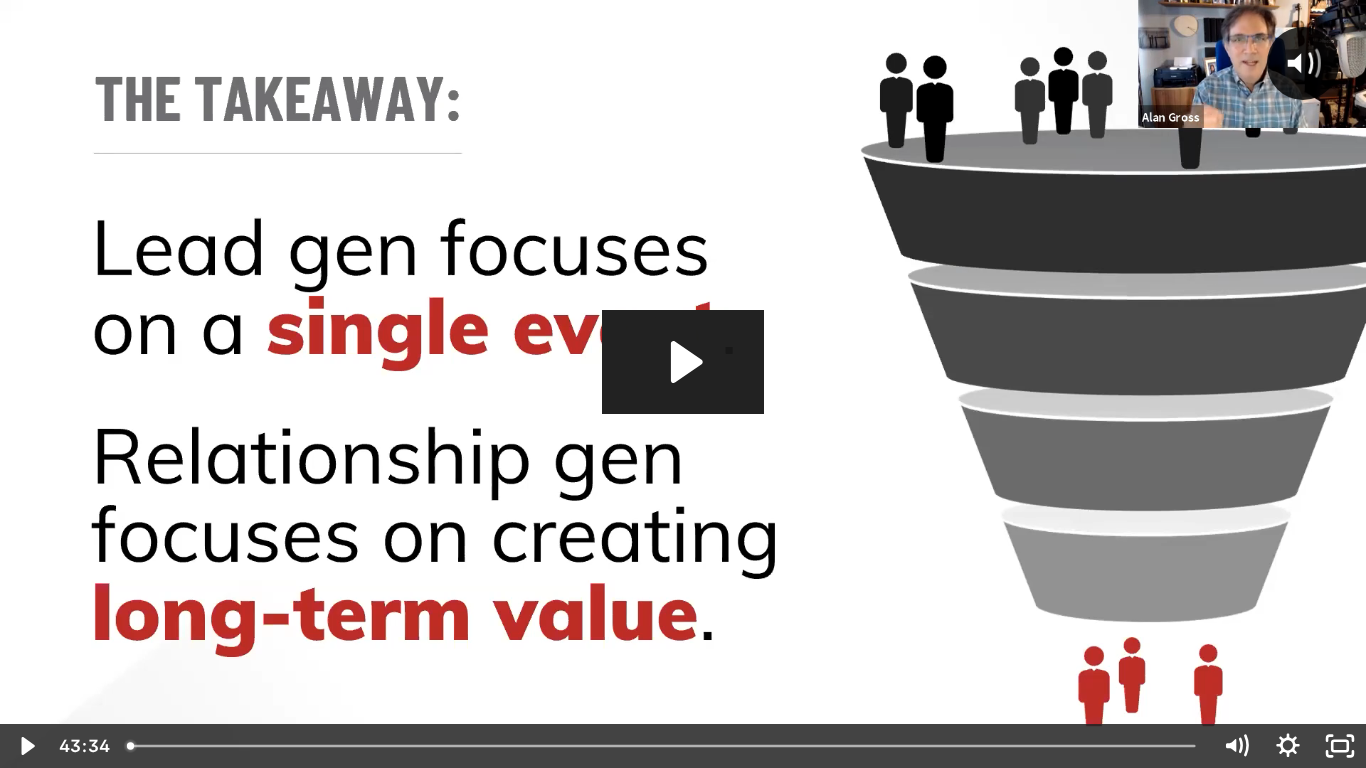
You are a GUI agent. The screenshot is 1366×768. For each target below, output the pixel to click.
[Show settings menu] (1288, 746)
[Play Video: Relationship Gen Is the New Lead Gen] (683, 362)
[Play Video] (26, 746)
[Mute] (1236, 746)
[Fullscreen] (1340, 746)
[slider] (663, 746)
